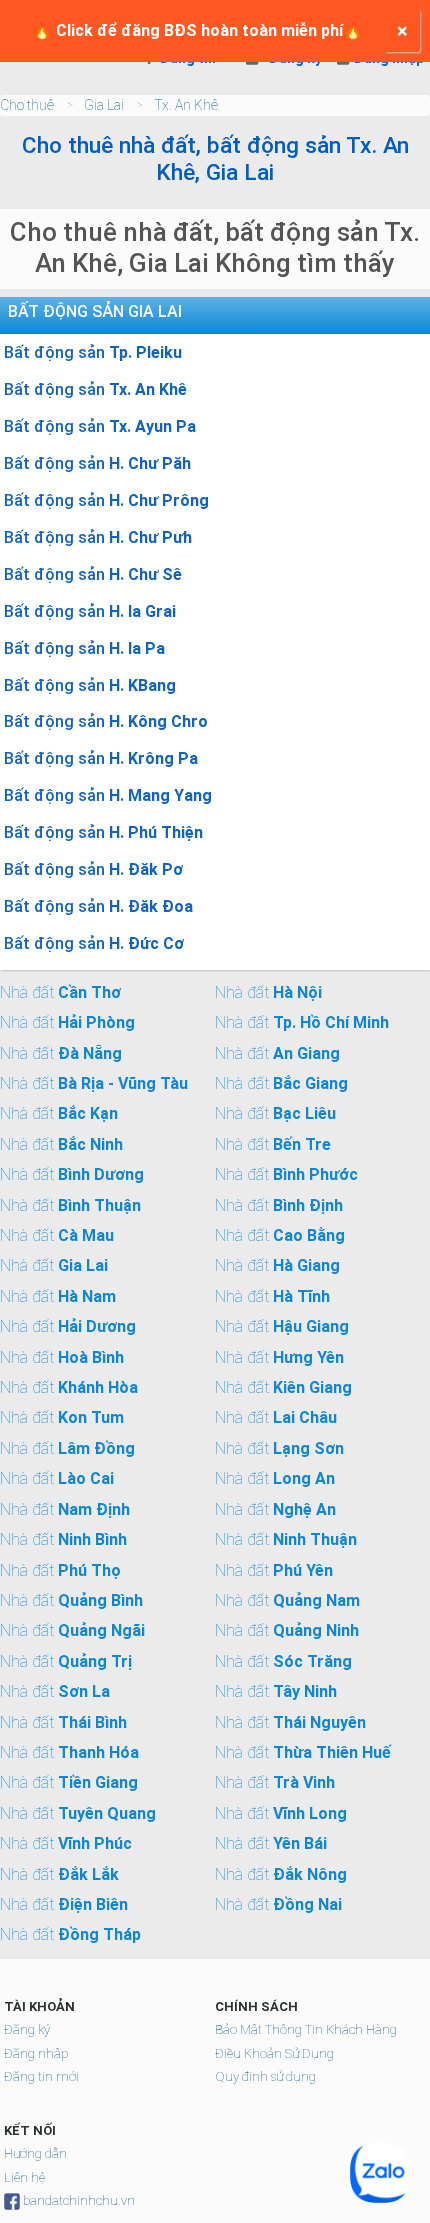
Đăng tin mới (41, 2076)
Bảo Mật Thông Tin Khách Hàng (306, 2029)
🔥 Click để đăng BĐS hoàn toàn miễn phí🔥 (197, 30)
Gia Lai (104, 105)
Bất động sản (93, 352)
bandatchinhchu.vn (79, 2200)
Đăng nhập (36, 2053)
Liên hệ (24, 2177)
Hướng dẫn (35, 2153)
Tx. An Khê (186, 105)
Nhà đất (60, 992)
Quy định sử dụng (265, 2076)
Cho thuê (27, 105)
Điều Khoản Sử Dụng (274, 2053)
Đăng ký (27, 2029)
